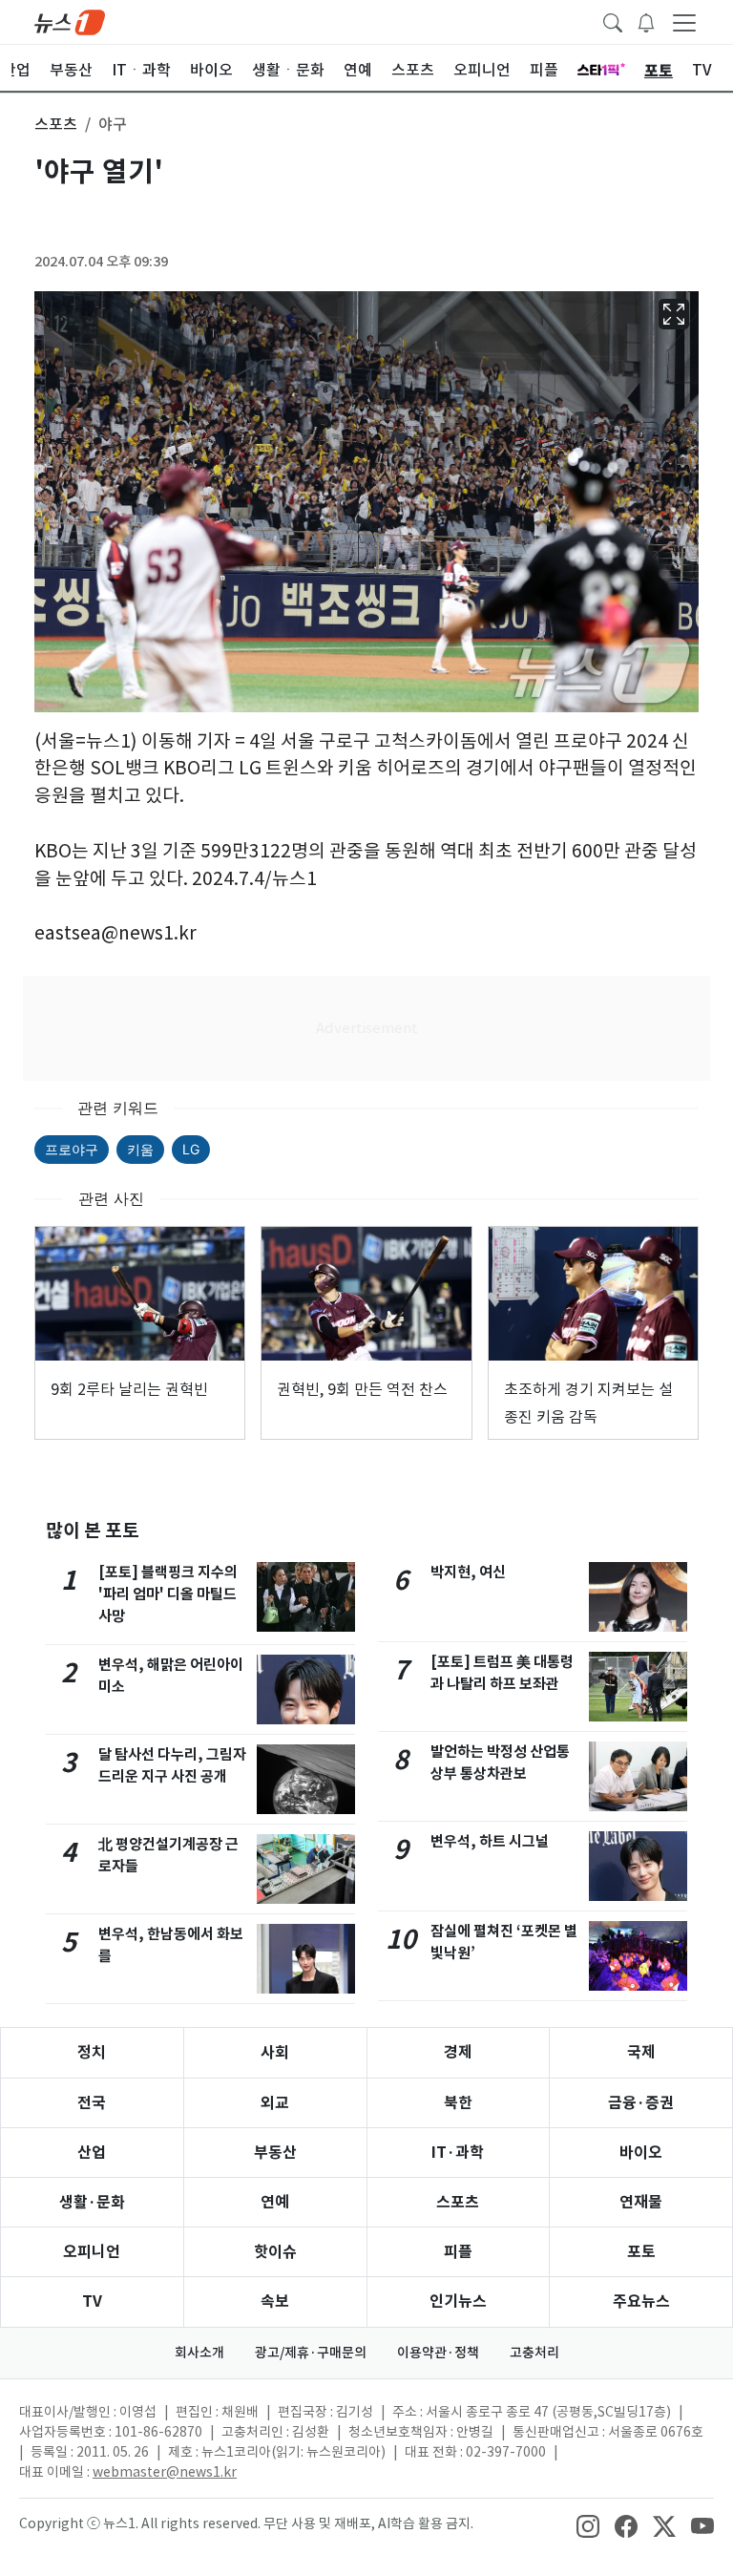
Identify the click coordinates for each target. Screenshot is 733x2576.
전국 (92, 2103)
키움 (140, 1149)
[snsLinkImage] (588, 2525)
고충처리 (534, 2353)
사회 (275, 2052)
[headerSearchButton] (613, 21)
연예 (275, 2202)
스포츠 (458, 2202)
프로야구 (72, 1149)
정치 (92, 2052)
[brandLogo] (70, 21)
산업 (92, 2153)
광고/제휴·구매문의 (311, 2353)
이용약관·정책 (438, 2353)
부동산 (275, 2153)
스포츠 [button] (56, 124)
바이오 (641, 2153)
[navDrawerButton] (684, 22)
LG (191, 1149)
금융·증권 (641, 2103)
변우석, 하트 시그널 (490, 1841)
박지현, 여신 (468, 1572)
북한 (458, 2103)
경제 (458, 2052)
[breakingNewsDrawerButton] (646, 21)
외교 (275, 2103)
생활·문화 (92, 2202)
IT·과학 (458, 2153)
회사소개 (199, 2353)
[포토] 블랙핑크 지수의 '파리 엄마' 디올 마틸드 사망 (168, 1594)
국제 (641, 2052)
